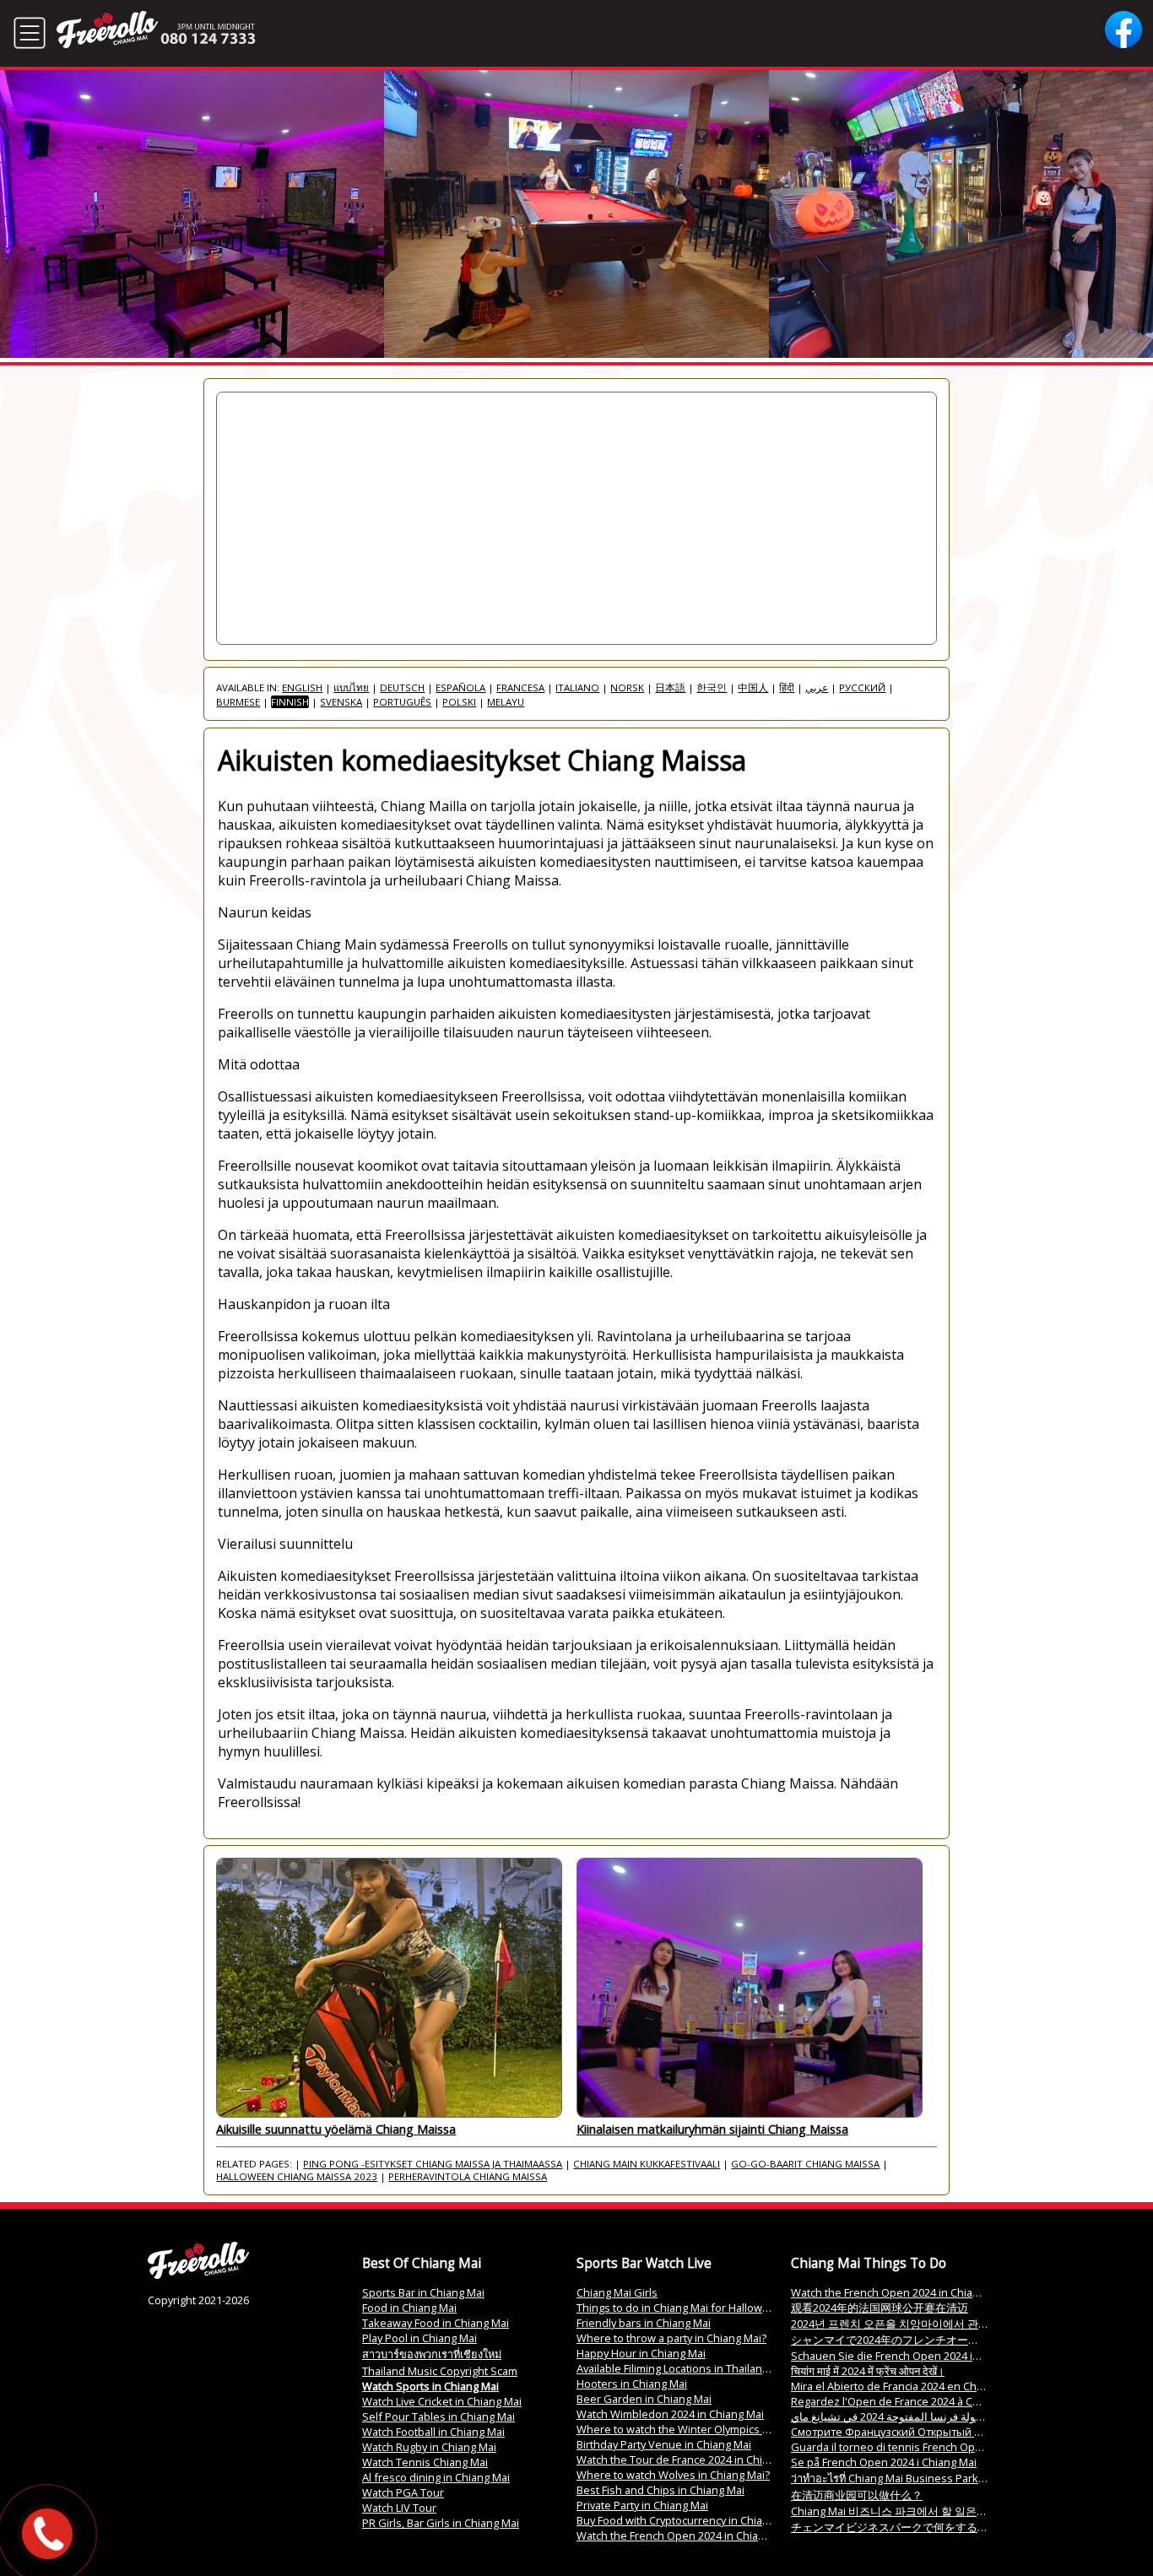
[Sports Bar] (198, 2275)
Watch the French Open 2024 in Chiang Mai (684, 2535)
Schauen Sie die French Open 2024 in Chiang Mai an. (923, 2356)
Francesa (520, 687)
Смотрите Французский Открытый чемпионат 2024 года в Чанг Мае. (969, 2432)
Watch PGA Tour (403, 2492)
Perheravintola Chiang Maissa (468, 2176)
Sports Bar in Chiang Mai (423, 2292)
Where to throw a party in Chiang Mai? (671, 2338)
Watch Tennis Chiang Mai (425, 2462)
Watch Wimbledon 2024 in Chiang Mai (670, 2414)
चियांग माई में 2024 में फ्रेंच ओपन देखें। (868, 2371)
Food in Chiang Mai (409, 2308)
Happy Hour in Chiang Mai (641, 2353)
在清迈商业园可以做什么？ (857, 2495)
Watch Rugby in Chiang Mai (429, 2447)
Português (402, 702)
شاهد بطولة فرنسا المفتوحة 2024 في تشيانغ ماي (903, 2416)
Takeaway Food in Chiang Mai (436, 2323)
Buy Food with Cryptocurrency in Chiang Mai (686, 2520)
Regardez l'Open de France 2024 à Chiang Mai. (907, 2401)
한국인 (712, 687)
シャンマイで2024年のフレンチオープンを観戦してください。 (945, 2340)
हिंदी (787, 687)
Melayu (506, 702)
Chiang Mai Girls (617, 2292)
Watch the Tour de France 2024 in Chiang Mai (689, 2460)
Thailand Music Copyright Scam (440, 2371)
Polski (459, 702)
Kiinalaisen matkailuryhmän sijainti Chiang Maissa (712, 2129)
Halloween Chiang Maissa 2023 (297, 2176)
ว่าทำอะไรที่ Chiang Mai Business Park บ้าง (895, 2478)
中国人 (753, 687)
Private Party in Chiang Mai (642, 2505)
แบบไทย (351, 687)
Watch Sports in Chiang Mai (430, 2386)
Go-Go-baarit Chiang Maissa (805, 2164)
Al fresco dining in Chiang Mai (436, 2477)
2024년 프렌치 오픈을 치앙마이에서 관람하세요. (908, 2324)
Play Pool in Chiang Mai (420, 2338)
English (302, 687)
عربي (817, 687)
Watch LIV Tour (399, 2508)
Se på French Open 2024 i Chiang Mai (884, 2462)
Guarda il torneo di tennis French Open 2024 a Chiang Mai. (937, 2447)
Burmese (238, 702)
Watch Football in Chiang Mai (433, 2432)
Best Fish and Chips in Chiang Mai (660, 2490)
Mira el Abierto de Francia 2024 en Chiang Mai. (906, 2386)
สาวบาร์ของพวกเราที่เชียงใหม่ (432, 2354)
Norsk (627, 687)
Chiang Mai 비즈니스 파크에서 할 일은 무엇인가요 (912, 2511)
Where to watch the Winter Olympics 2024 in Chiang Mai (716, 2429)
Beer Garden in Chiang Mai (644, 2399)
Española (460, 687)
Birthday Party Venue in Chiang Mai (664, 2444)
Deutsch (402, 687)
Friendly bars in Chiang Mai (644, 2323)
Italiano (577, 687)
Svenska (341, 702)
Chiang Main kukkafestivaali (647, 2164)
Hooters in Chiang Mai (632, 2384)
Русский (862, 687)
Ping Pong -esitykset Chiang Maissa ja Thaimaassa (433, 2164)
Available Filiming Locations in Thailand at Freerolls (702, 2368)
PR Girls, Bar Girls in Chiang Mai (441, 2523)
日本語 (670, 687)
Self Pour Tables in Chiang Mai (438, 2416)
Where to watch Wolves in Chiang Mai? (673, 2475)
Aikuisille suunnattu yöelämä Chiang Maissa (336, 2129)
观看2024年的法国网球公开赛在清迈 (880, 2308)
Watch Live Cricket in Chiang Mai (442, 2401)
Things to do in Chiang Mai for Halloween (679, 2308)
